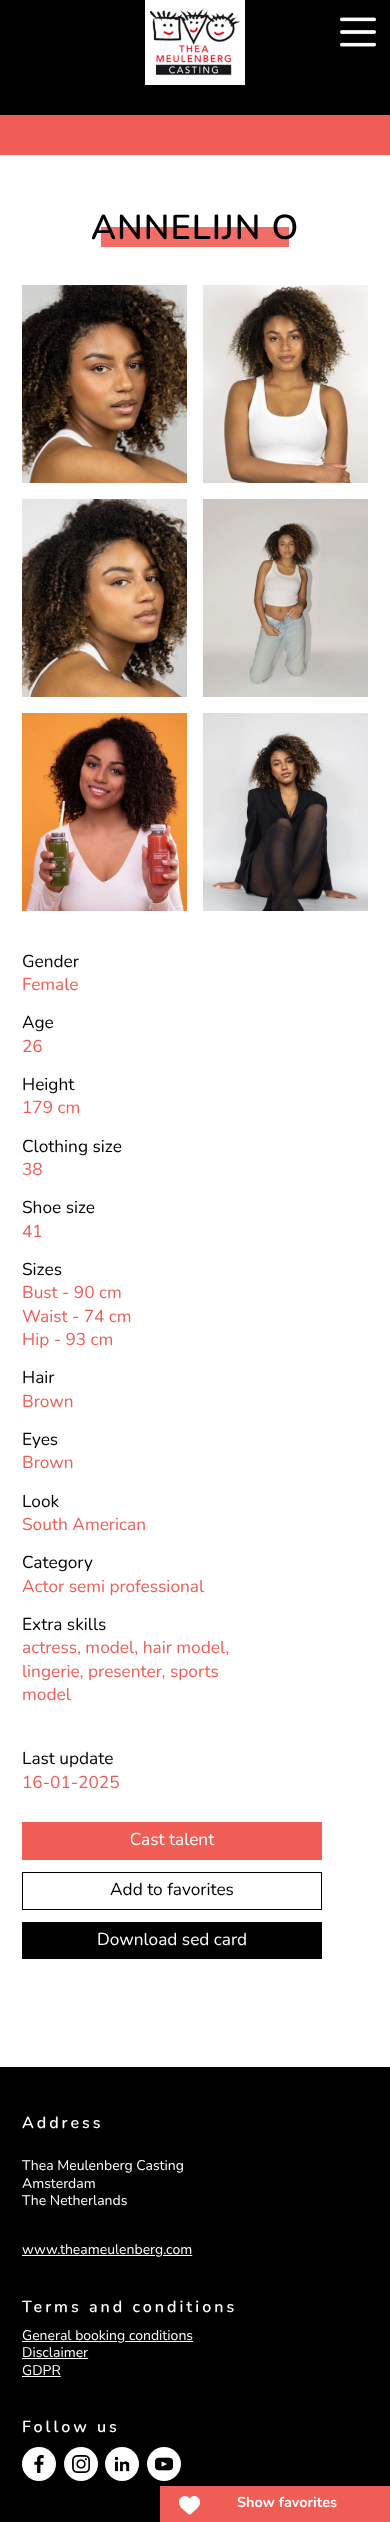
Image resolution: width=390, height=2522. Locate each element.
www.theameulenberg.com (107, 2249)
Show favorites (287, 2503)
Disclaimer (55, 2352)
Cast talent (172, 1840)
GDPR (41, 2370)
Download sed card (172, 1940)
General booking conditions (107, 2335)
